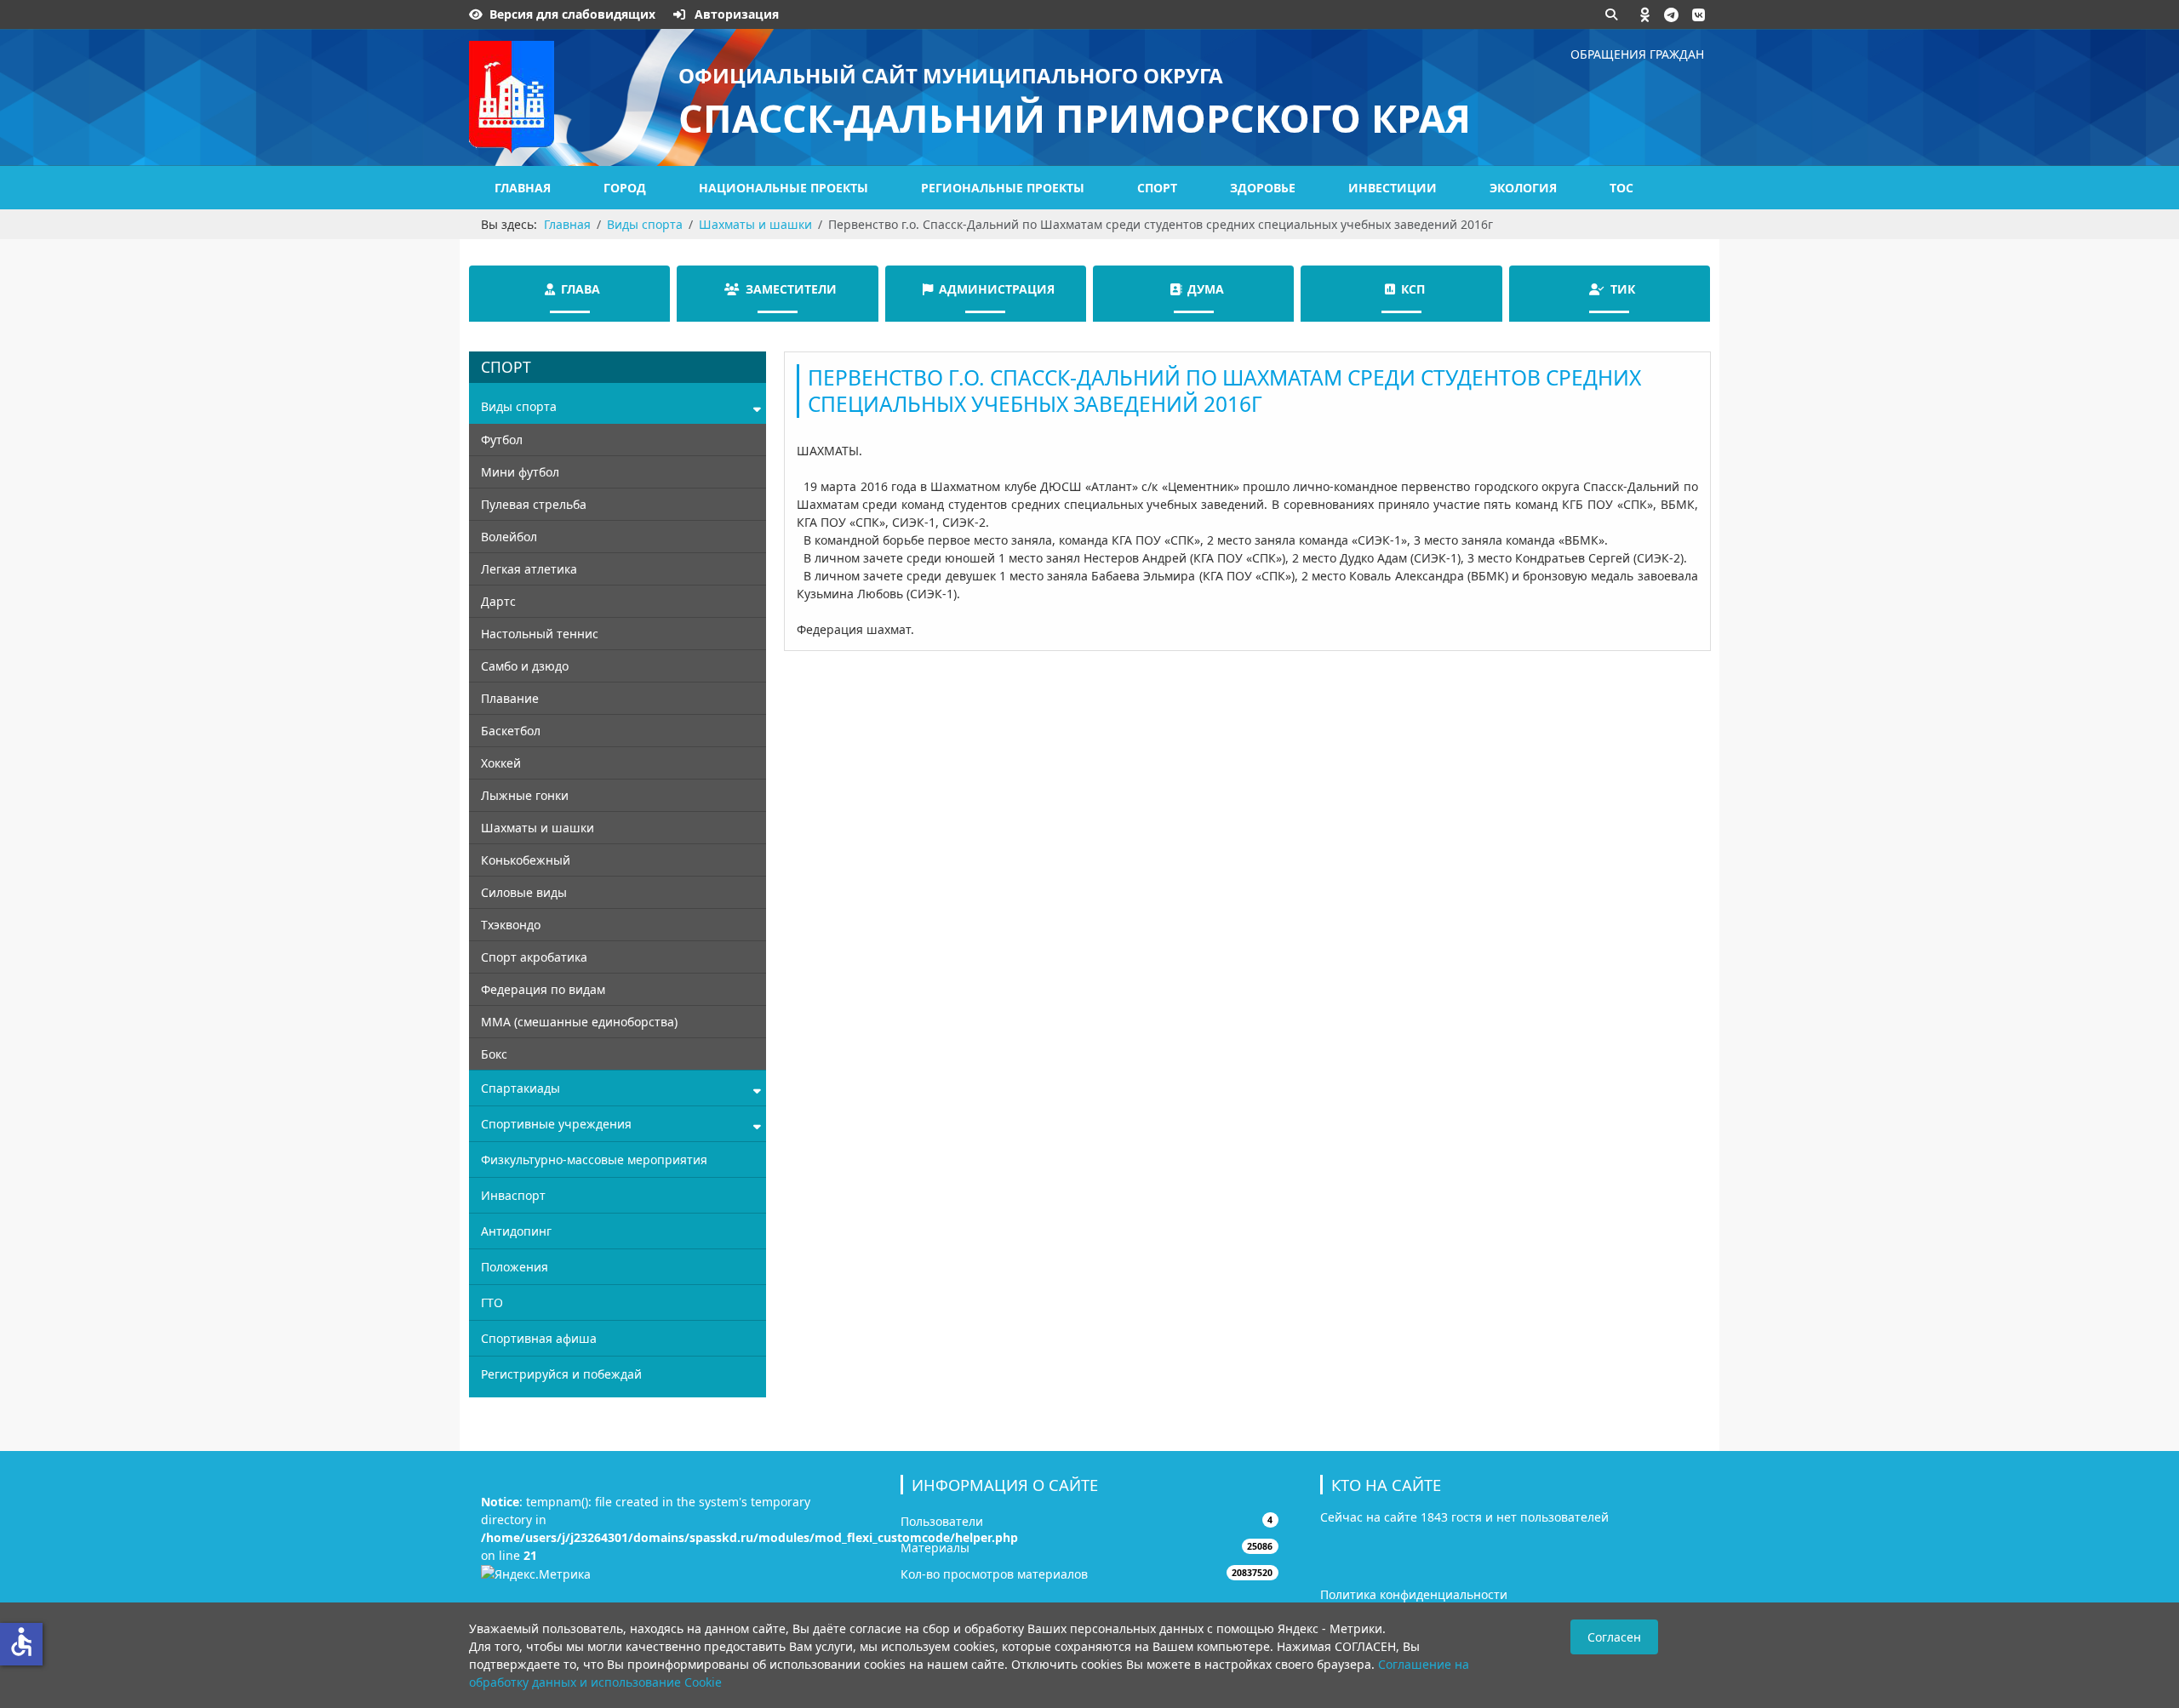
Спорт (1157, 188)
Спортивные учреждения (556, 1124)
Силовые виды (524, 892)
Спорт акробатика (534, 957)
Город (625, 188)
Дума (1206, 289)
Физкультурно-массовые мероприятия (594, 1160)
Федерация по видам (543, 989)
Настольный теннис (540, 634)
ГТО (492, 1302)
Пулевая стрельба (534, 504)
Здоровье (1263, 188)
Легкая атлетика (529, 569)
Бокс (494, 1054)
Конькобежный (526, 860)
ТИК (1623, 289)
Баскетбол (511, 731)
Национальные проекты (784, 188)
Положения (515, 1267)
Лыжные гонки (525, 795)
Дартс (498, 601)
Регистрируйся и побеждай (561, 1374)
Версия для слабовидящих (572, 14)
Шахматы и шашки (538, 828)
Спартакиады (520, 1088)
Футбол (502, 440)
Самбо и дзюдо (525, 666)
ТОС (1621, 188)
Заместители (791, 289)
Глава (580, 289)
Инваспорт (513, 1195)
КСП (1413, 289)
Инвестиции (1393, 188)
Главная (523, 188)
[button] (1645, 14)
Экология (1523, 188)
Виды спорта (519, 406)
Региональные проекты (1003, 188)
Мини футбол (520, 472)
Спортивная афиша (539, 1338)
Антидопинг (516, 1231)
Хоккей (501, 763)
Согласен (1614, 1637)
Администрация (997, 289)
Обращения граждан (1637, 54)
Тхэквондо (511, 925)
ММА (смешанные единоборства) (579, 1022)
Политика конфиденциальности (1414, 1594)
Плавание (510, 698)
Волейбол (509, 537)
